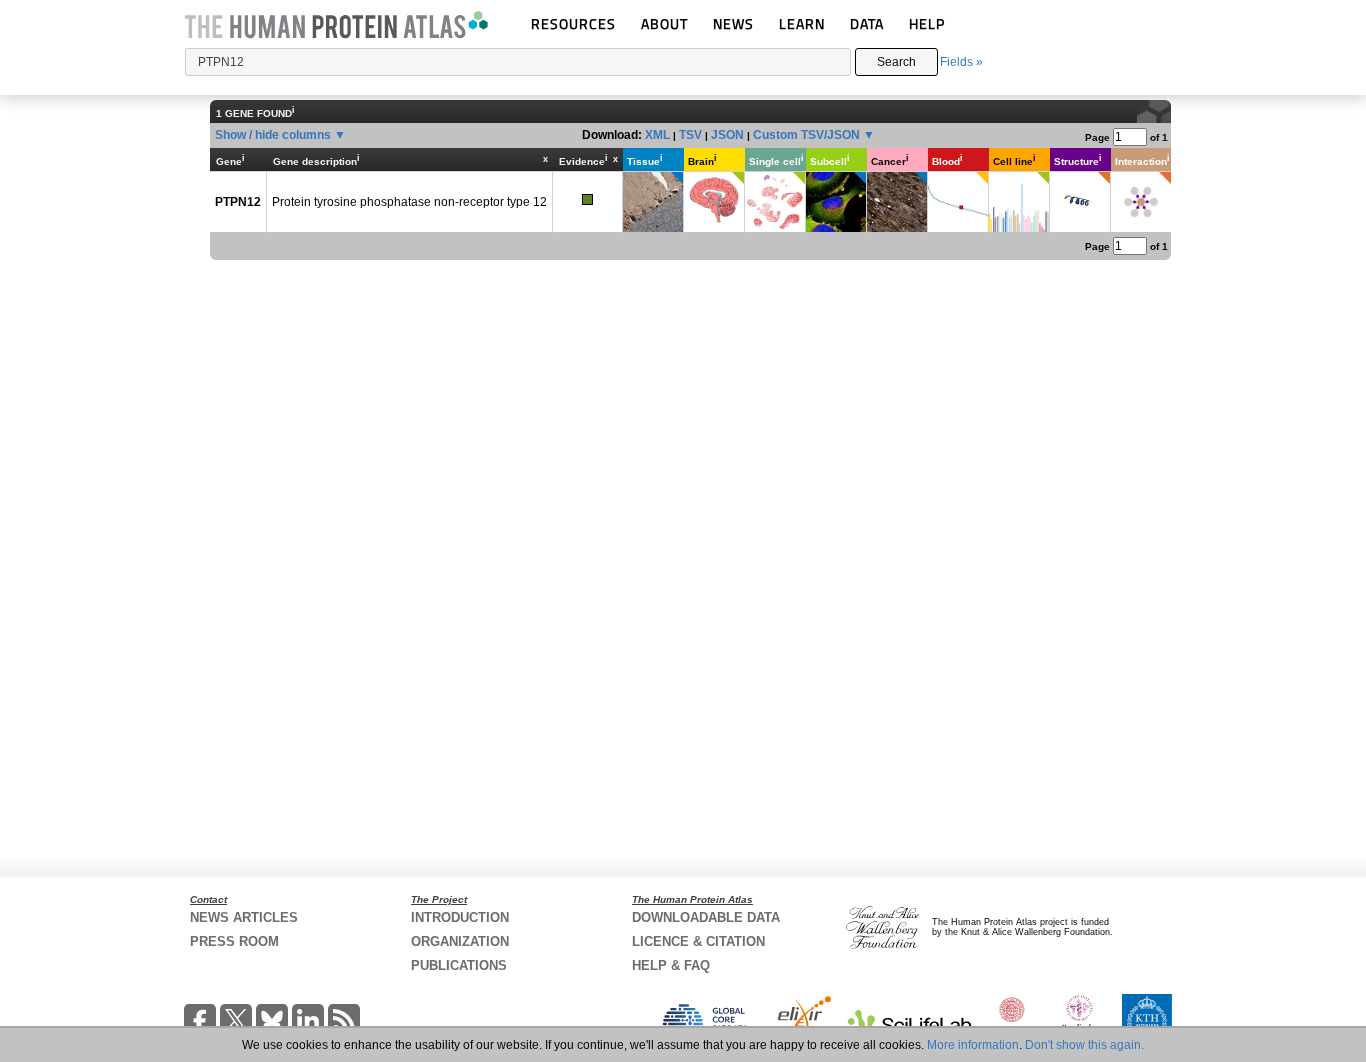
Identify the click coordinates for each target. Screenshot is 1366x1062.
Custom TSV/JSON (806, 135)
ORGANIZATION (460, 941)
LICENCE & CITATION (698, 941)
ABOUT (664, 23)
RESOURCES (573, 23)
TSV (690, 135)
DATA (867, 23)
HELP (927, 23)
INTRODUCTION (460, 917)
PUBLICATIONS (459, 965)
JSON (727, 135)
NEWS (733, 23)
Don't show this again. (1084, 1045)
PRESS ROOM (234, 941)
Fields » (961, 62)
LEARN (802, 23)
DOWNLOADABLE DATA (706, 917)
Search (896, 62)
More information (973, 1045)
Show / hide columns (273, 135)
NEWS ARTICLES (244, 917)
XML (657, 135)
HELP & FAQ (671, 965)
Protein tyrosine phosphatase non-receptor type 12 (409, 202)
